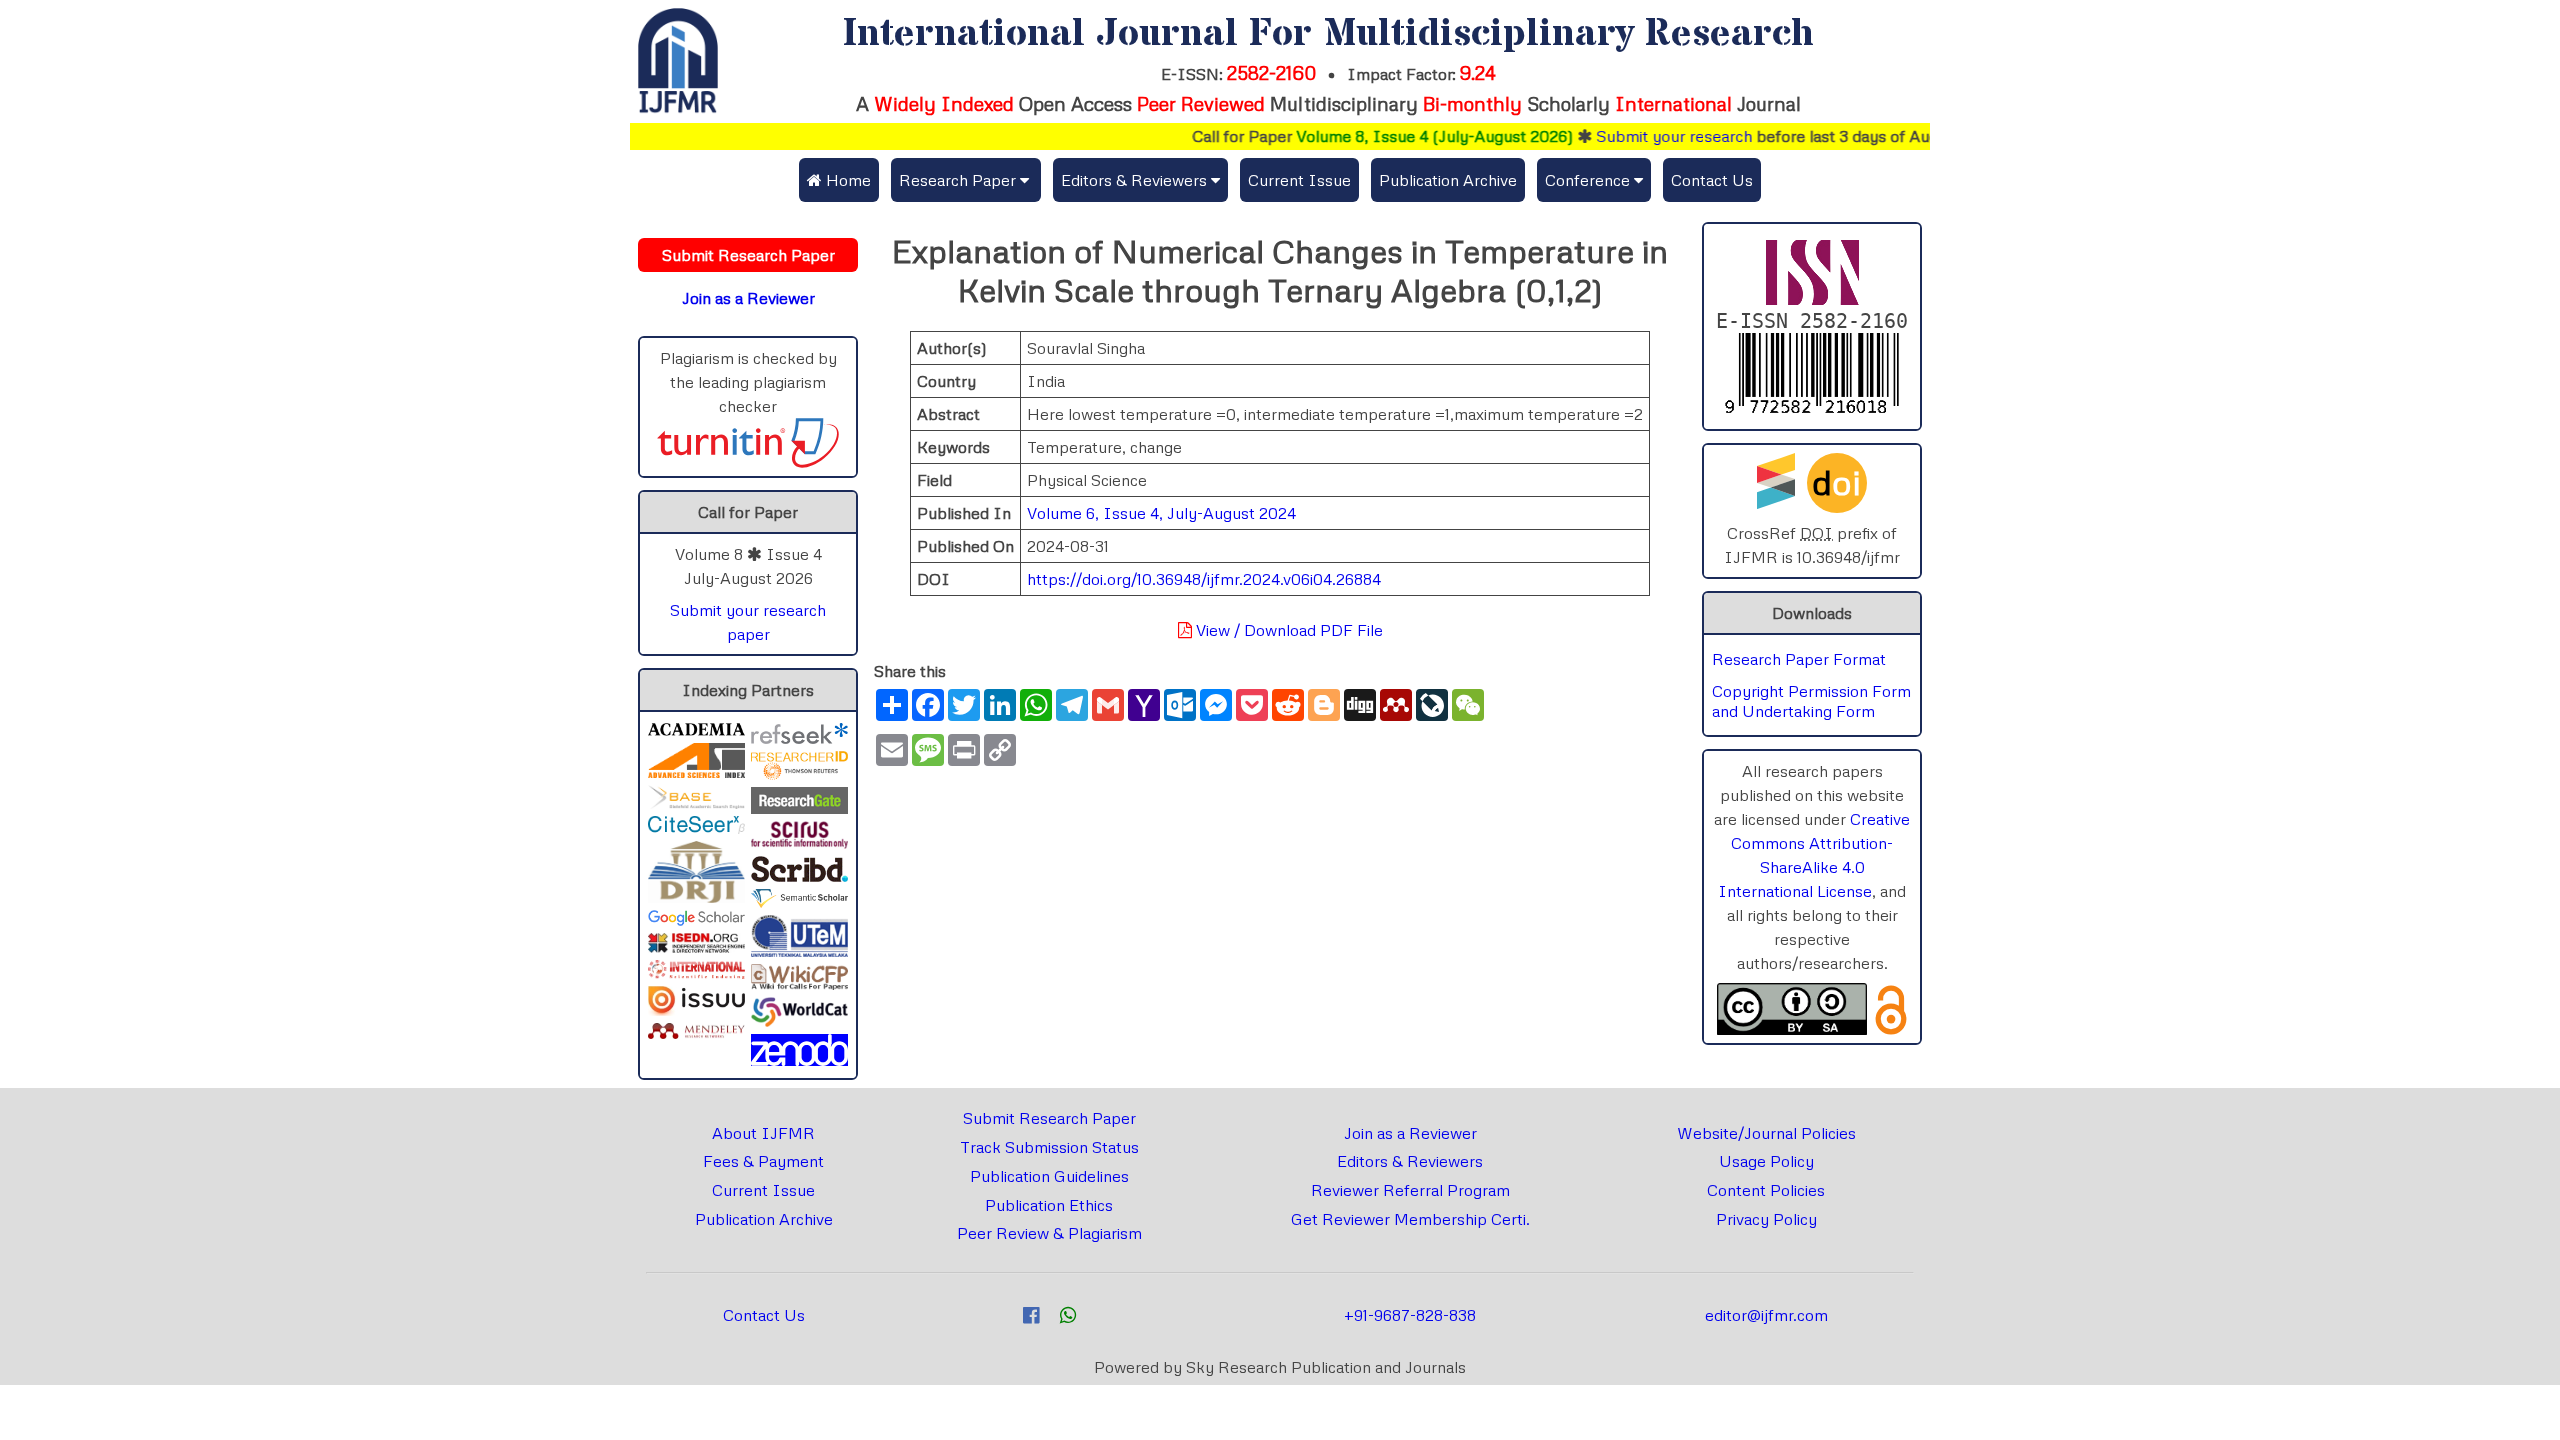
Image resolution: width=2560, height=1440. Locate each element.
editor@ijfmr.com (1766, 1315)
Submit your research (1640, 136)
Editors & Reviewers (1410, 1161)
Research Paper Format (1799, 659)
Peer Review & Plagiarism (1049, 1233)
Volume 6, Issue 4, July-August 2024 (1161, 513)
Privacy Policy (1766, 1219)
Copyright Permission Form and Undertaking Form (1811, 701)
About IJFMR (763, 1133)
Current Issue (1299, 180)
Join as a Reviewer (1410, 1133)
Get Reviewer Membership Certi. (1410, 1219)
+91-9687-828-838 (1410, 1315)
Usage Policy (1766, 1161)
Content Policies (1766, 1190)
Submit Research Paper (1049, 1118)
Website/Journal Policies (1766, 1133)
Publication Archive (1448, 180)
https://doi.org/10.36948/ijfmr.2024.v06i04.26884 (1204, 579)
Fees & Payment (763, 1161)
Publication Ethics (1049, 1205)
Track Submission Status (1049, 1147)
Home (846, 180)
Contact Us (1712, 180)
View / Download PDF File (1287, 630)
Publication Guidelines (1049, 1176)
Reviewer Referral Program (1410, 1190)
